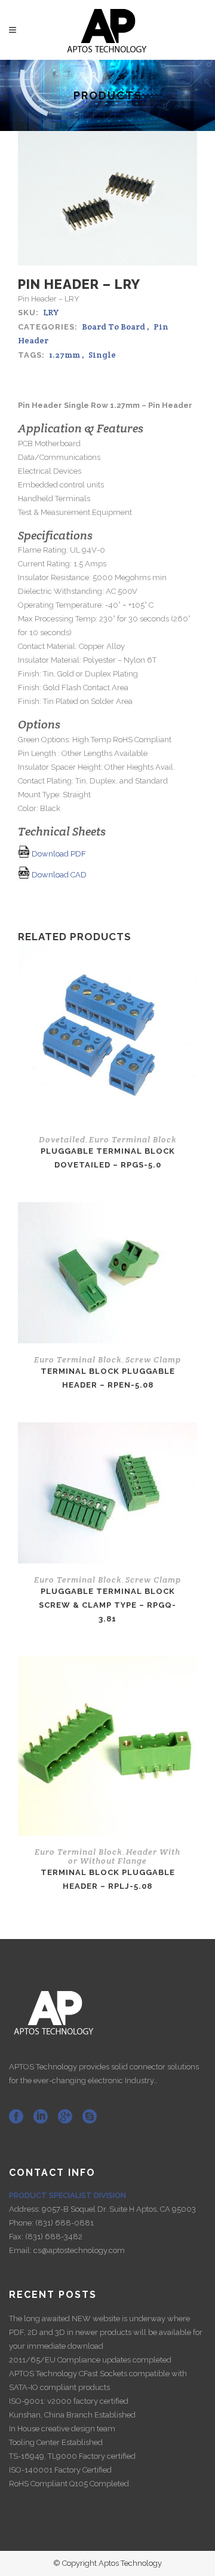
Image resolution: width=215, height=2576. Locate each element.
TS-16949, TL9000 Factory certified (72, 2456)
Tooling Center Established (56, 2442)
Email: (21, 2250)
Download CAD (58, 875)
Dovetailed (62, 1139)
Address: (25, 2209)
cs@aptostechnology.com (79, 2250)
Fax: (17, 2237)
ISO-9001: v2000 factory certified (69, 2401)
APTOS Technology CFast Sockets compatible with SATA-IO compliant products (98, 2380)
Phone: (22, 2223)
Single (102, 355)
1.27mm (64, 355)
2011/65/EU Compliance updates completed (90, 2360)
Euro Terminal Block (133, 1139)
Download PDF (58, 854)
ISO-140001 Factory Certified (60, 2470)
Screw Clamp (153, 1359)
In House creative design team (62, 2429)
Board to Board (113, 327)
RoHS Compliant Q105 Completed (69, 2484)
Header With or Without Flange (124, 1856)
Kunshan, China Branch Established (72, 2415)
